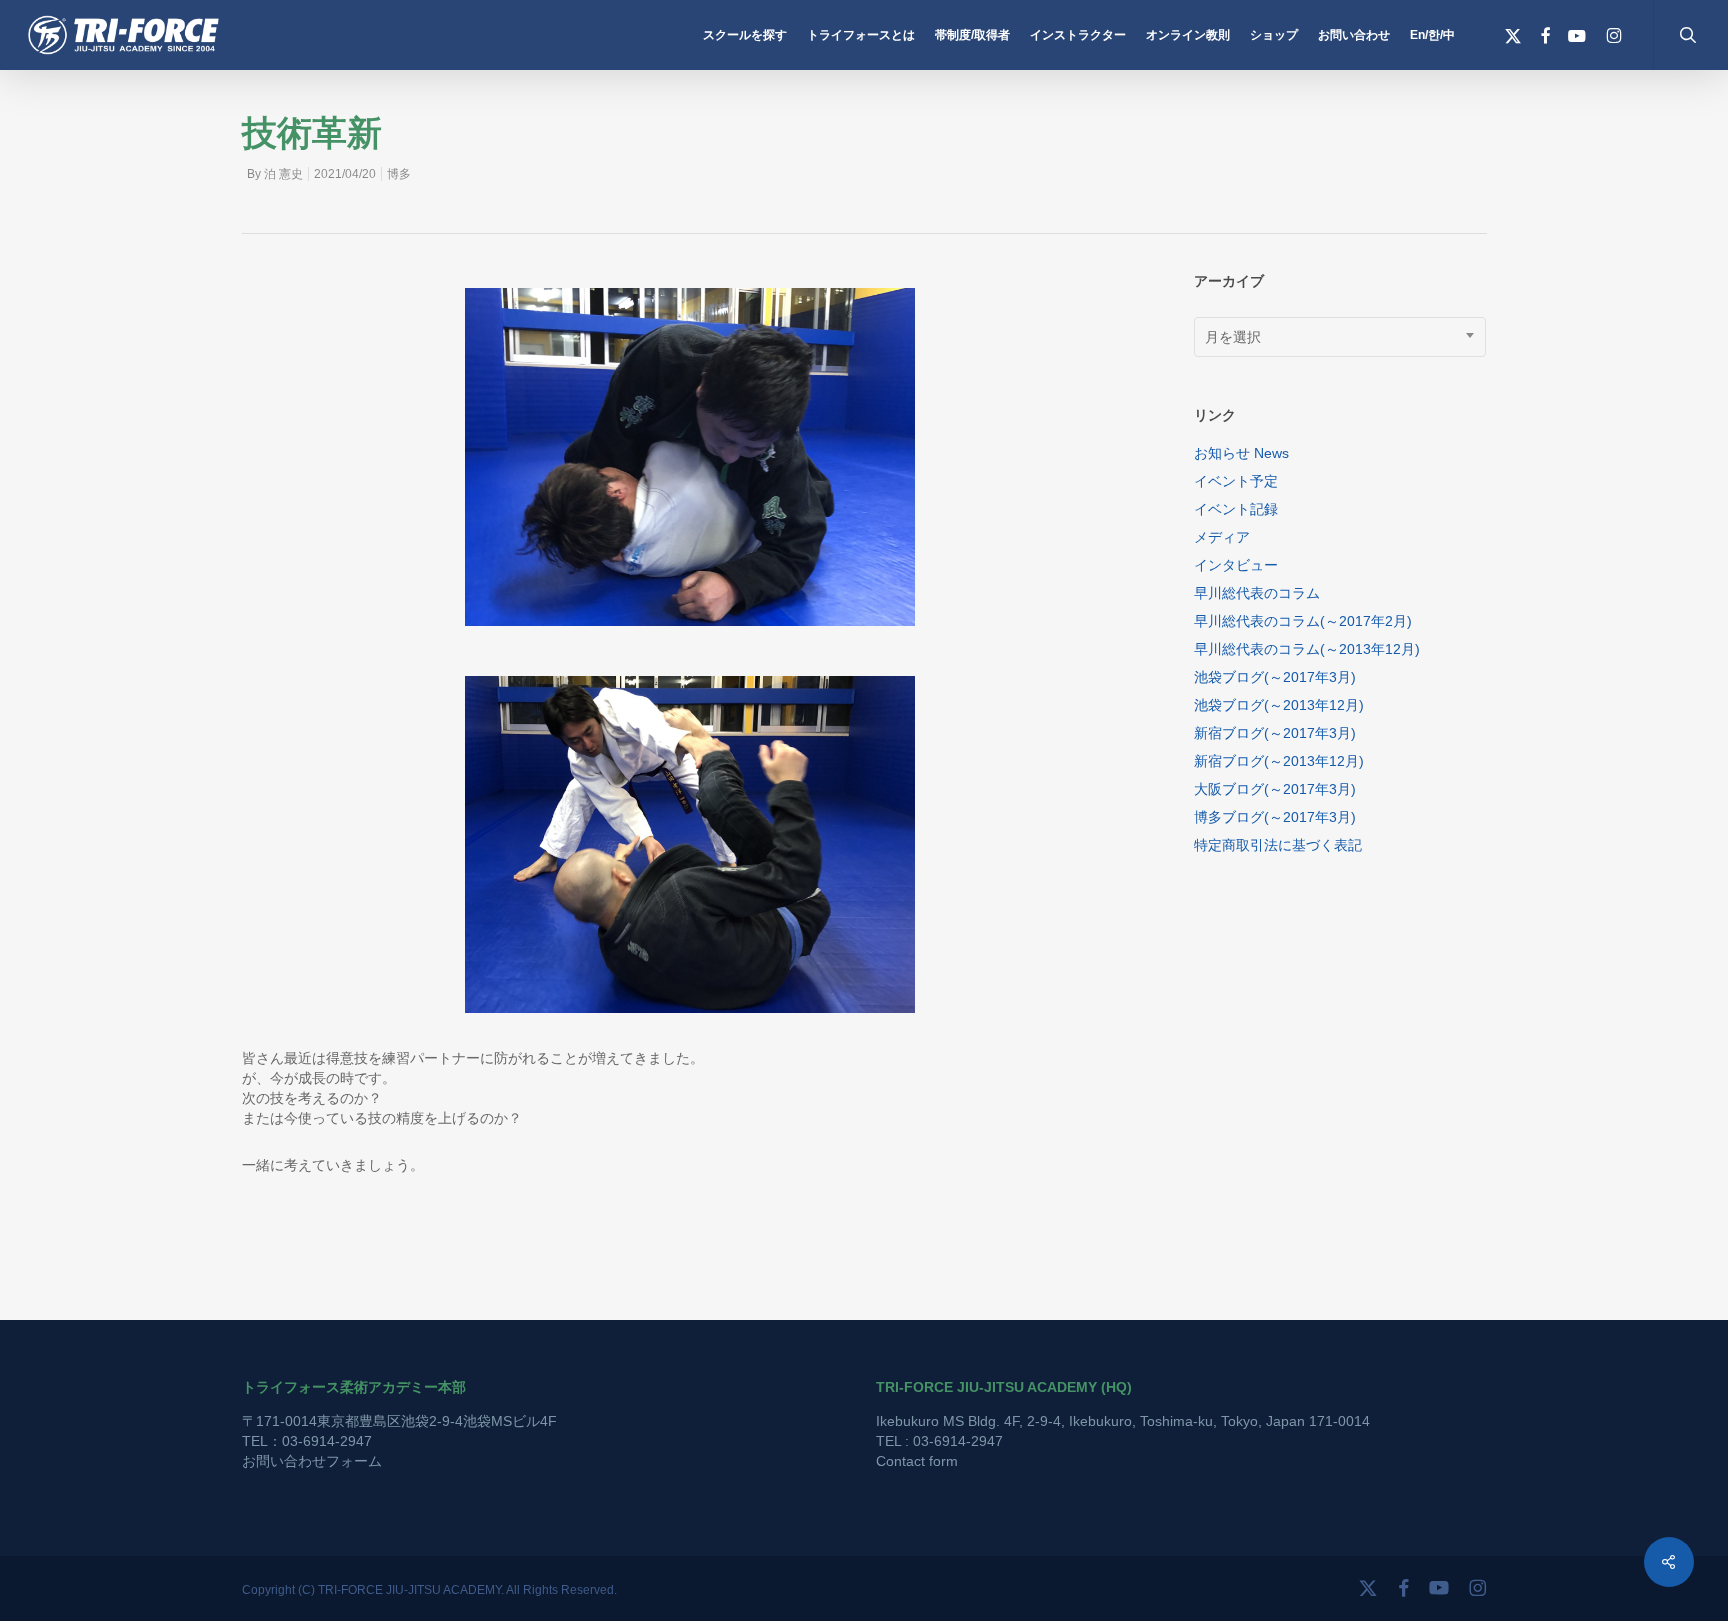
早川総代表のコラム (1257, 593)
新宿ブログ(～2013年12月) (1279, 761)
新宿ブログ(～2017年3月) (1275, 733)
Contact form (917, 1461)
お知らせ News (1241, 453)
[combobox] (1340, 337)
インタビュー (1236, 565)
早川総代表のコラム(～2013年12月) (1307, 649)
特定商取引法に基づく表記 (1278, 845)
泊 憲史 (283, 174)
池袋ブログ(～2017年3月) (1275, 677)
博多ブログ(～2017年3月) (1275, 817)
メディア (1222, 537)
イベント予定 (1236, 481)
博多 (399, 174)
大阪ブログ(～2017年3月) (1275, 789)
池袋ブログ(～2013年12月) (1279, 705)
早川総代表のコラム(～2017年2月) (1303, 621)
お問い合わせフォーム (312, 1461)
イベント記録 (1236, 509)
